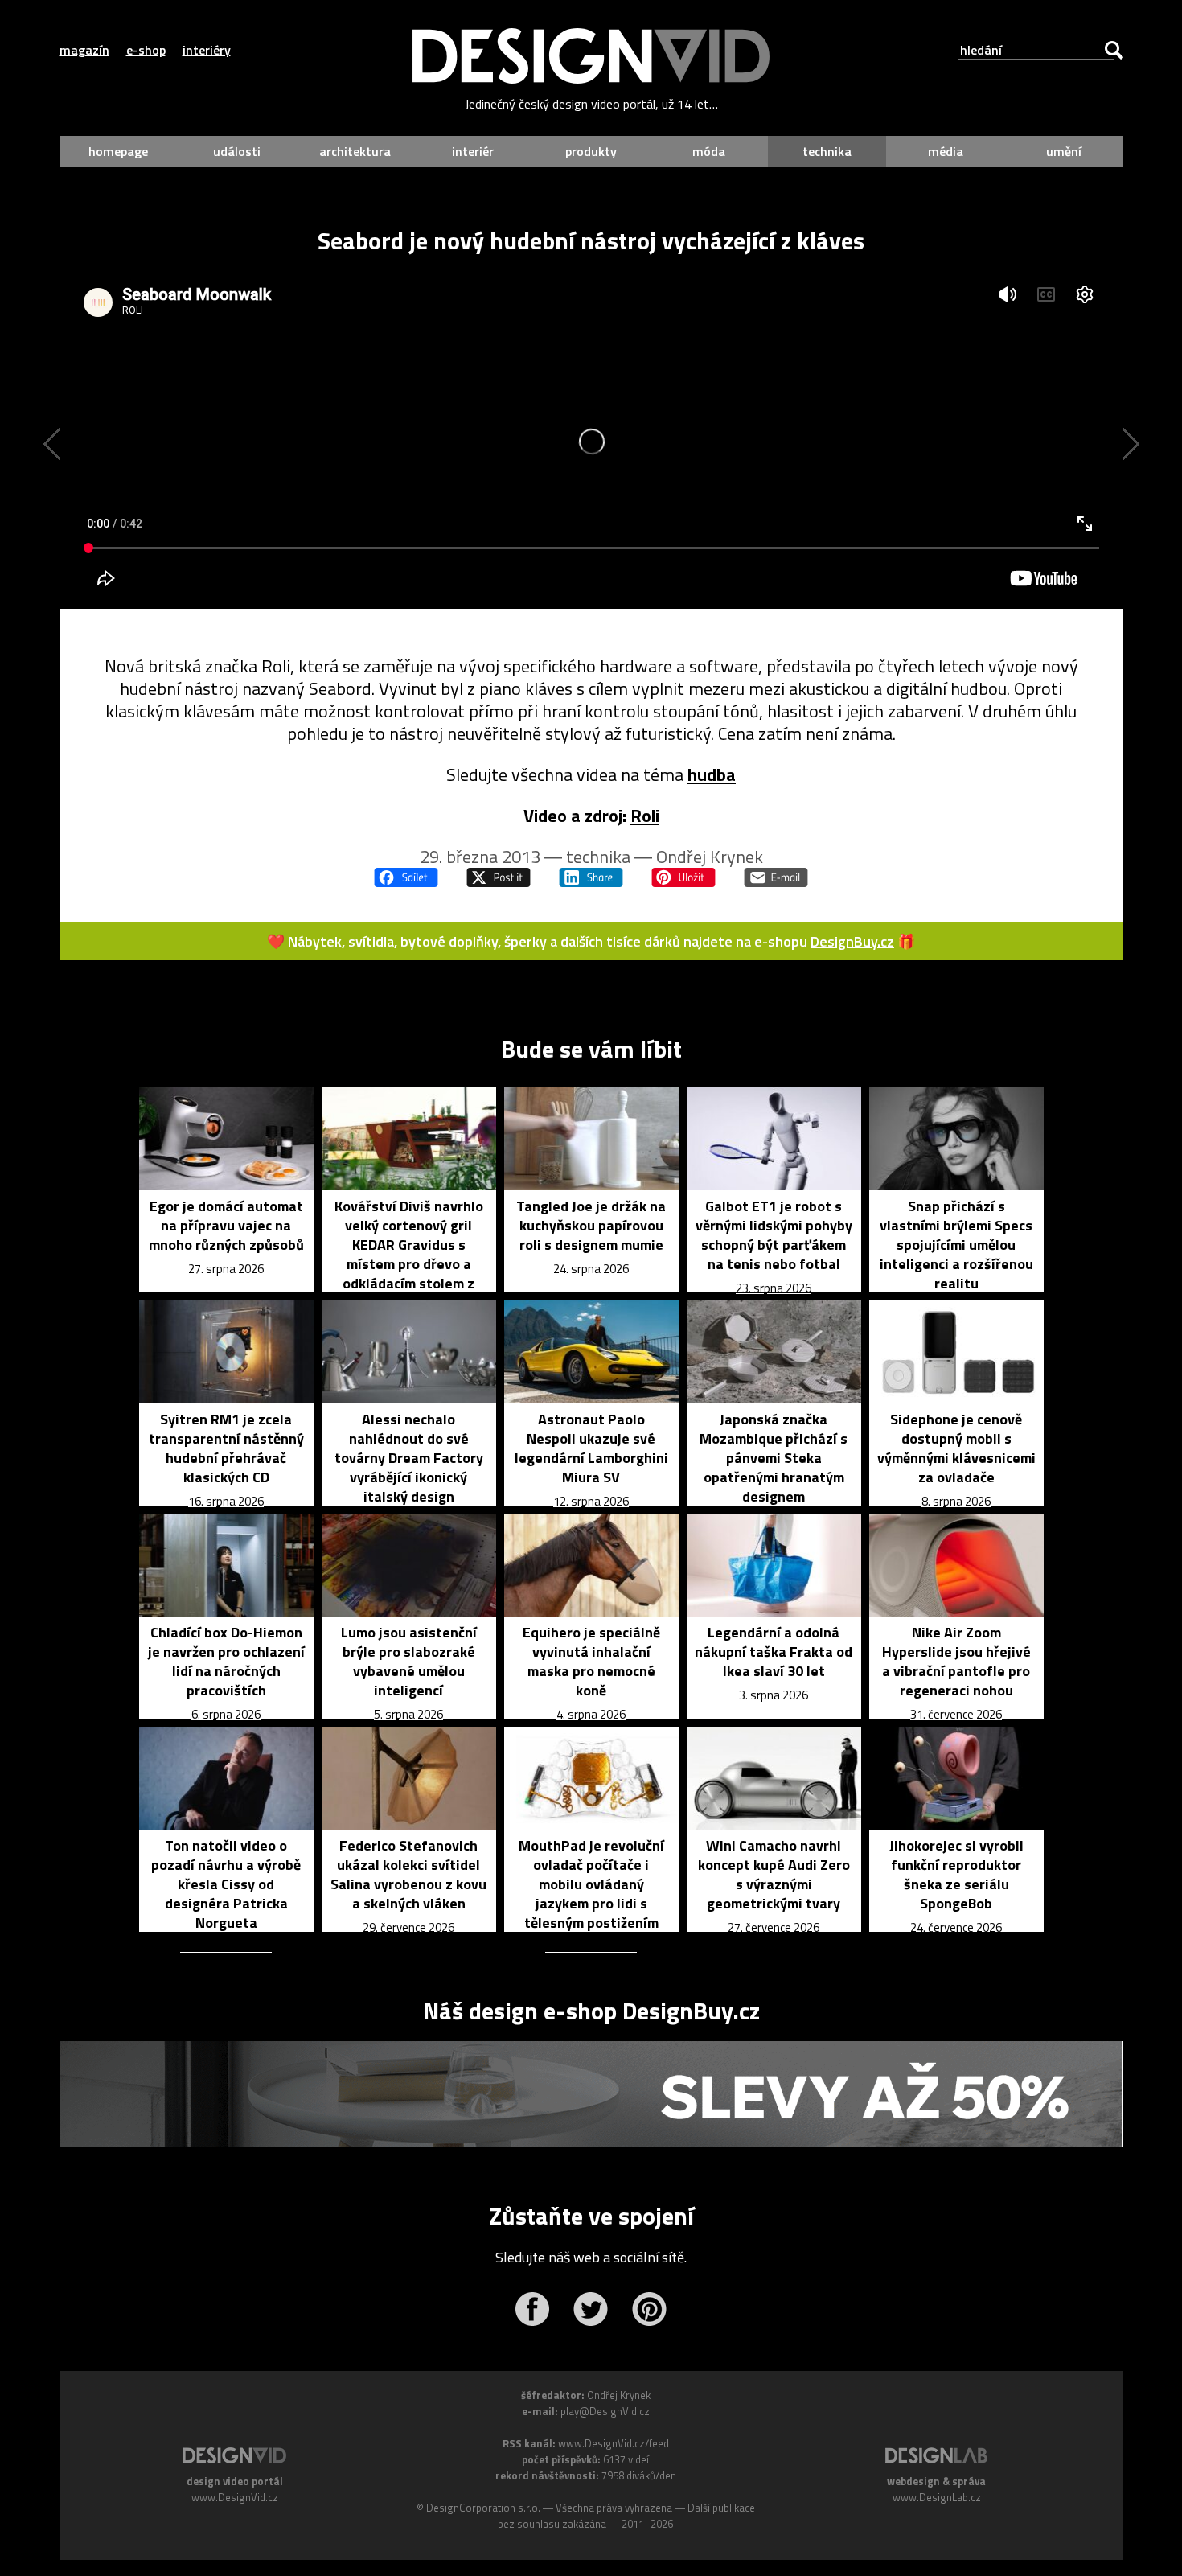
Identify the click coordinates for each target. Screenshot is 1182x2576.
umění (1064, 151)
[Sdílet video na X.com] (499, 877)
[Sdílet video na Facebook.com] (406, 877)
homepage (118, 151)
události (237, 151)
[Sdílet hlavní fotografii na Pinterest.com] (683, 877)
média (946, 151)
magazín (84, 50)
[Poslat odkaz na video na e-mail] (776, 877)
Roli (645, 816)
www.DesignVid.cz (235, 2497)
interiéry (207, 50)
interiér (473, 151)
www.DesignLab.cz (937, 2497)
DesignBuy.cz (852, 941)
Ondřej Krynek (710, 857)
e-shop (146, 50)
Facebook (532, 2309)
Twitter (591, 2309)
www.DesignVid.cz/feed (614, 2443)
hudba (712, 774)
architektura (355, 151)
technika (827, 151)
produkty (591, 151)
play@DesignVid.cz (605, 2411)
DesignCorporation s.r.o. (483, 2508)
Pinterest (649, 2309)
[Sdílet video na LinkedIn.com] (591, 877)
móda (709, 151)
